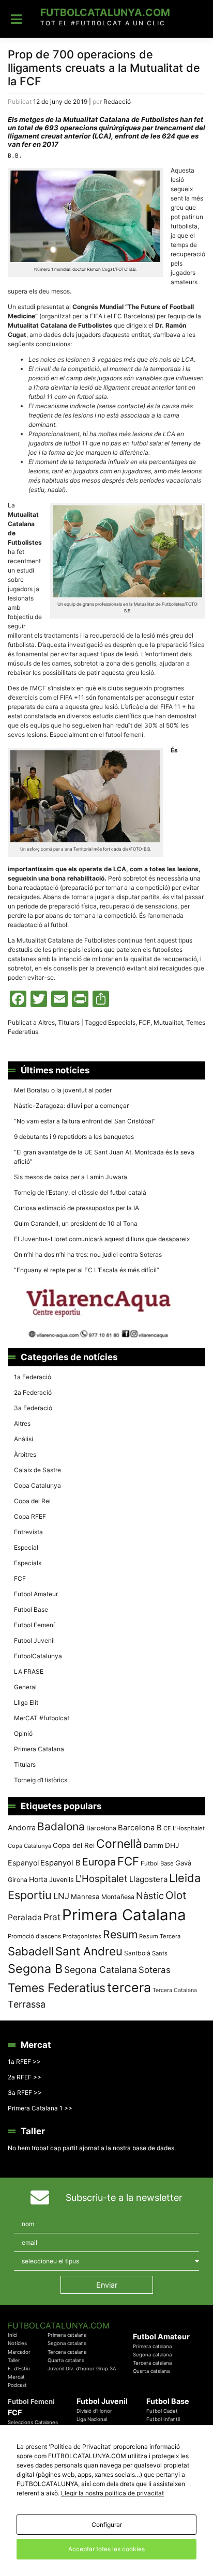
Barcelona (101, 1828)
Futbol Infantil (163, 2419)
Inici (12, 2335)
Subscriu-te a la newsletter (124, 2197)
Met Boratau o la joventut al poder (63, 1090)
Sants (160, 1953)
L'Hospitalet (102, 1878)
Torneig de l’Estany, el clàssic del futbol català (80, 1192)
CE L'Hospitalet (184, 1828)
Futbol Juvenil (34, 1640)
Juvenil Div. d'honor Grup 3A (82, 2369)
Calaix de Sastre (37, 1470)
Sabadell (31, 1951)
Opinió (23, 1733)
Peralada (25, 1917)
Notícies (17, 2343)
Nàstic (150, 1896)
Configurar (107, 2525)
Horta (38, 1879)
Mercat (16, 2377)
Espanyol (23, 1863)
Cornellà (119, 1844)
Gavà (183, 1863)
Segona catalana (67, 2343)
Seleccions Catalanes (33, 2422)
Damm (154, 1845)
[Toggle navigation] (16, 19)
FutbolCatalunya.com (105, 12)
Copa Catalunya (37, 1485)
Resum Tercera (160, 1936)
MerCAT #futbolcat (42, 1718)
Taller (14, 2360)
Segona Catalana (101, 1970)
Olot (176, 1895)
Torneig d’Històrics (41, 1780)
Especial (26, 1547)
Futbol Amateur (36, 1594)
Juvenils (62, 1880)
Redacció (117, 102)
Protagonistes (82, 1936)
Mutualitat (168, 1022)
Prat (52, 1917)
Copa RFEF (30, 1516)
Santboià (137, 1953)
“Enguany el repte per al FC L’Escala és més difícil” (87, 1270)
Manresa (85, 1896)
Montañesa (118, 1897)
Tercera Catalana (175, 1990)
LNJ (61, 1896)
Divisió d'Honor (94, 2411)
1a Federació (33, 1377)
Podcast (17, 2385)
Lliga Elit (26, 1702)
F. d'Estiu (19, 2369)
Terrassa (27, 2004)
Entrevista (28, 1532)
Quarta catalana (66, 2360)
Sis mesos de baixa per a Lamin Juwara (71, 1177)
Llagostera (148, 1879)
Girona (18, 1880)
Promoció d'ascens (34, 1936)
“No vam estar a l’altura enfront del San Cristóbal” (85, 1121)
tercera (129, 1987)
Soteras (155, 1970)
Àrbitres (25, 1454)
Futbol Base (31, 1609)
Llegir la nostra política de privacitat (112, 2493)
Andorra (22, 1827)
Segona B (35, 1969)
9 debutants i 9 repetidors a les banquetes (74, 1137)
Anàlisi (24, 1439)
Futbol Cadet (162, 2411)
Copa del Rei (32, 1501)
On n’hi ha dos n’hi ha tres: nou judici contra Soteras (89, 1254)
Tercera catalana (67, 2352)
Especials (122, 1022)
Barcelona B (140, 1828)
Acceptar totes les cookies (106, 2549)
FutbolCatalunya (38, 1656)
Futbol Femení (34, 1625)
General (25, 1687)
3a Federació (33, 1408)
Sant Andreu (89, 1951)
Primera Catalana (39, 1749)
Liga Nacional (92, 2419)
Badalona (61, 1826)
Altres (47, 1022)
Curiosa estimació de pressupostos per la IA (77, 1208)
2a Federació (33, 1392)
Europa (99, 1862)
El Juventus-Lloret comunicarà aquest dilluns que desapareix (102, 1239)
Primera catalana (67, 2335)
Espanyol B (60, 1863)
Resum (120, 1934)
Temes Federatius (57, 1988)
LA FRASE (29, 1671)
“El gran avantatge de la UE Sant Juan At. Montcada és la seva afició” (104, 1157)
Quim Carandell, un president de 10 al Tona (76, 1223)
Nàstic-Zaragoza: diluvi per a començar (71, 1106)
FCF (144, 1022)
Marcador (19, 2352)
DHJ (172, 1845)
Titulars (69, 1022)
